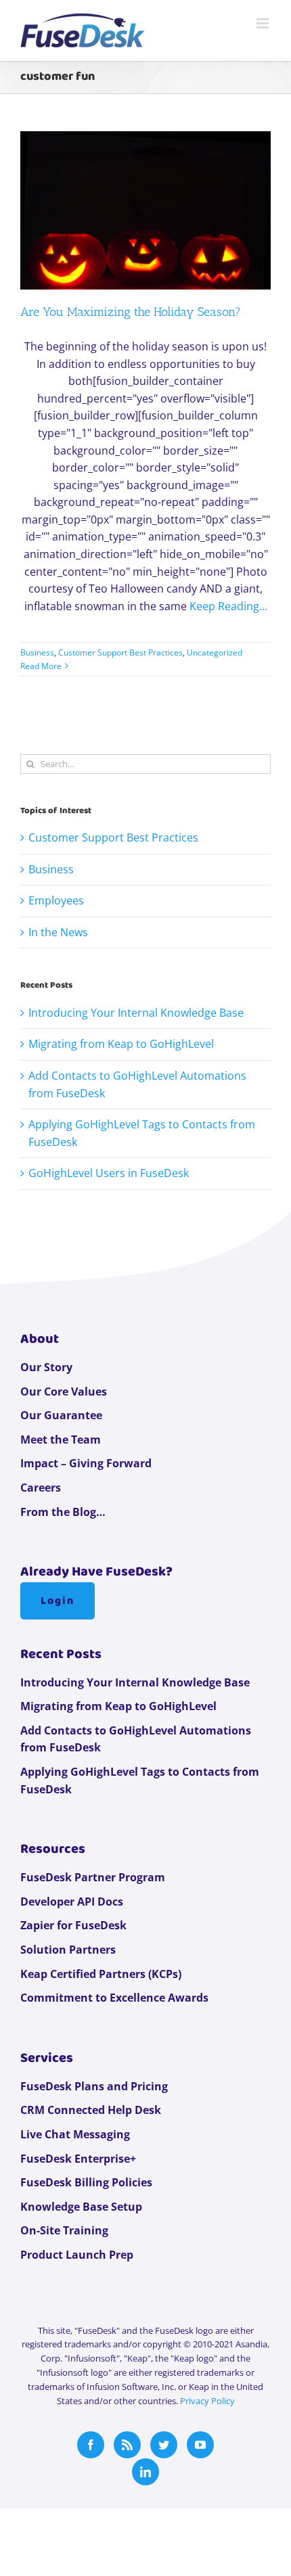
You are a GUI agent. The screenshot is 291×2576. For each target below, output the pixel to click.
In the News (58, 932)
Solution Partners (68, 1950)
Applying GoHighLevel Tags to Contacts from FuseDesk (140, 1780)
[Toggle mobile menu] (264, 23)
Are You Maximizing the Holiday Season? (131, 312)
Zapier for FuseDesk (73, 1925)
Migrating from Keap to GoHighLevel (121, 1044)
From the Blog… (63, 1512)
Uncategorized (215, 652)
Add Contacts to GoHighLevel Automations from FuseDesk (136, 1739)
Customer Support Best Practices (120, 652)
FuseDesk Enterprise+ (78, 2159)
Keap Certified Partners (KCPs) (101, 1974)
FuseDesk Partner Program (93, 1877)
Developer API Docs (72, 1902)
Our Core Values (64, 1391)
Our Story (46, 1367)
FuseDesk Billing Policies (86, 2182)
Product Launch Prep (77, 2255)
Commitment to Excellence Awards (114, 1998)
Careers (41, 1488)
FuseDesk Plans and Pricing (94, 2086)
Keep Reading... (228, 606)
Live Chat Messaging (75, 2134)
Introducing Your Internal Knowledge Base (136, 1013)
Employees (56, 900)
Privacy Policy (207, 2401)
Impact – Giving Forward (86, 1463)
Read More (41, 666)
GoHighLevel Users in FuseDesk (109, 1173)
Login (58, 1601)
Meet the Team (61, 1440)
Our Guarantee (61, 1415)
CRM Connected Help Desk (91, 2110)
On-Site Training (64, 2230)
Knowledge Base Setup (81, 2207)
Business (37, 652)
